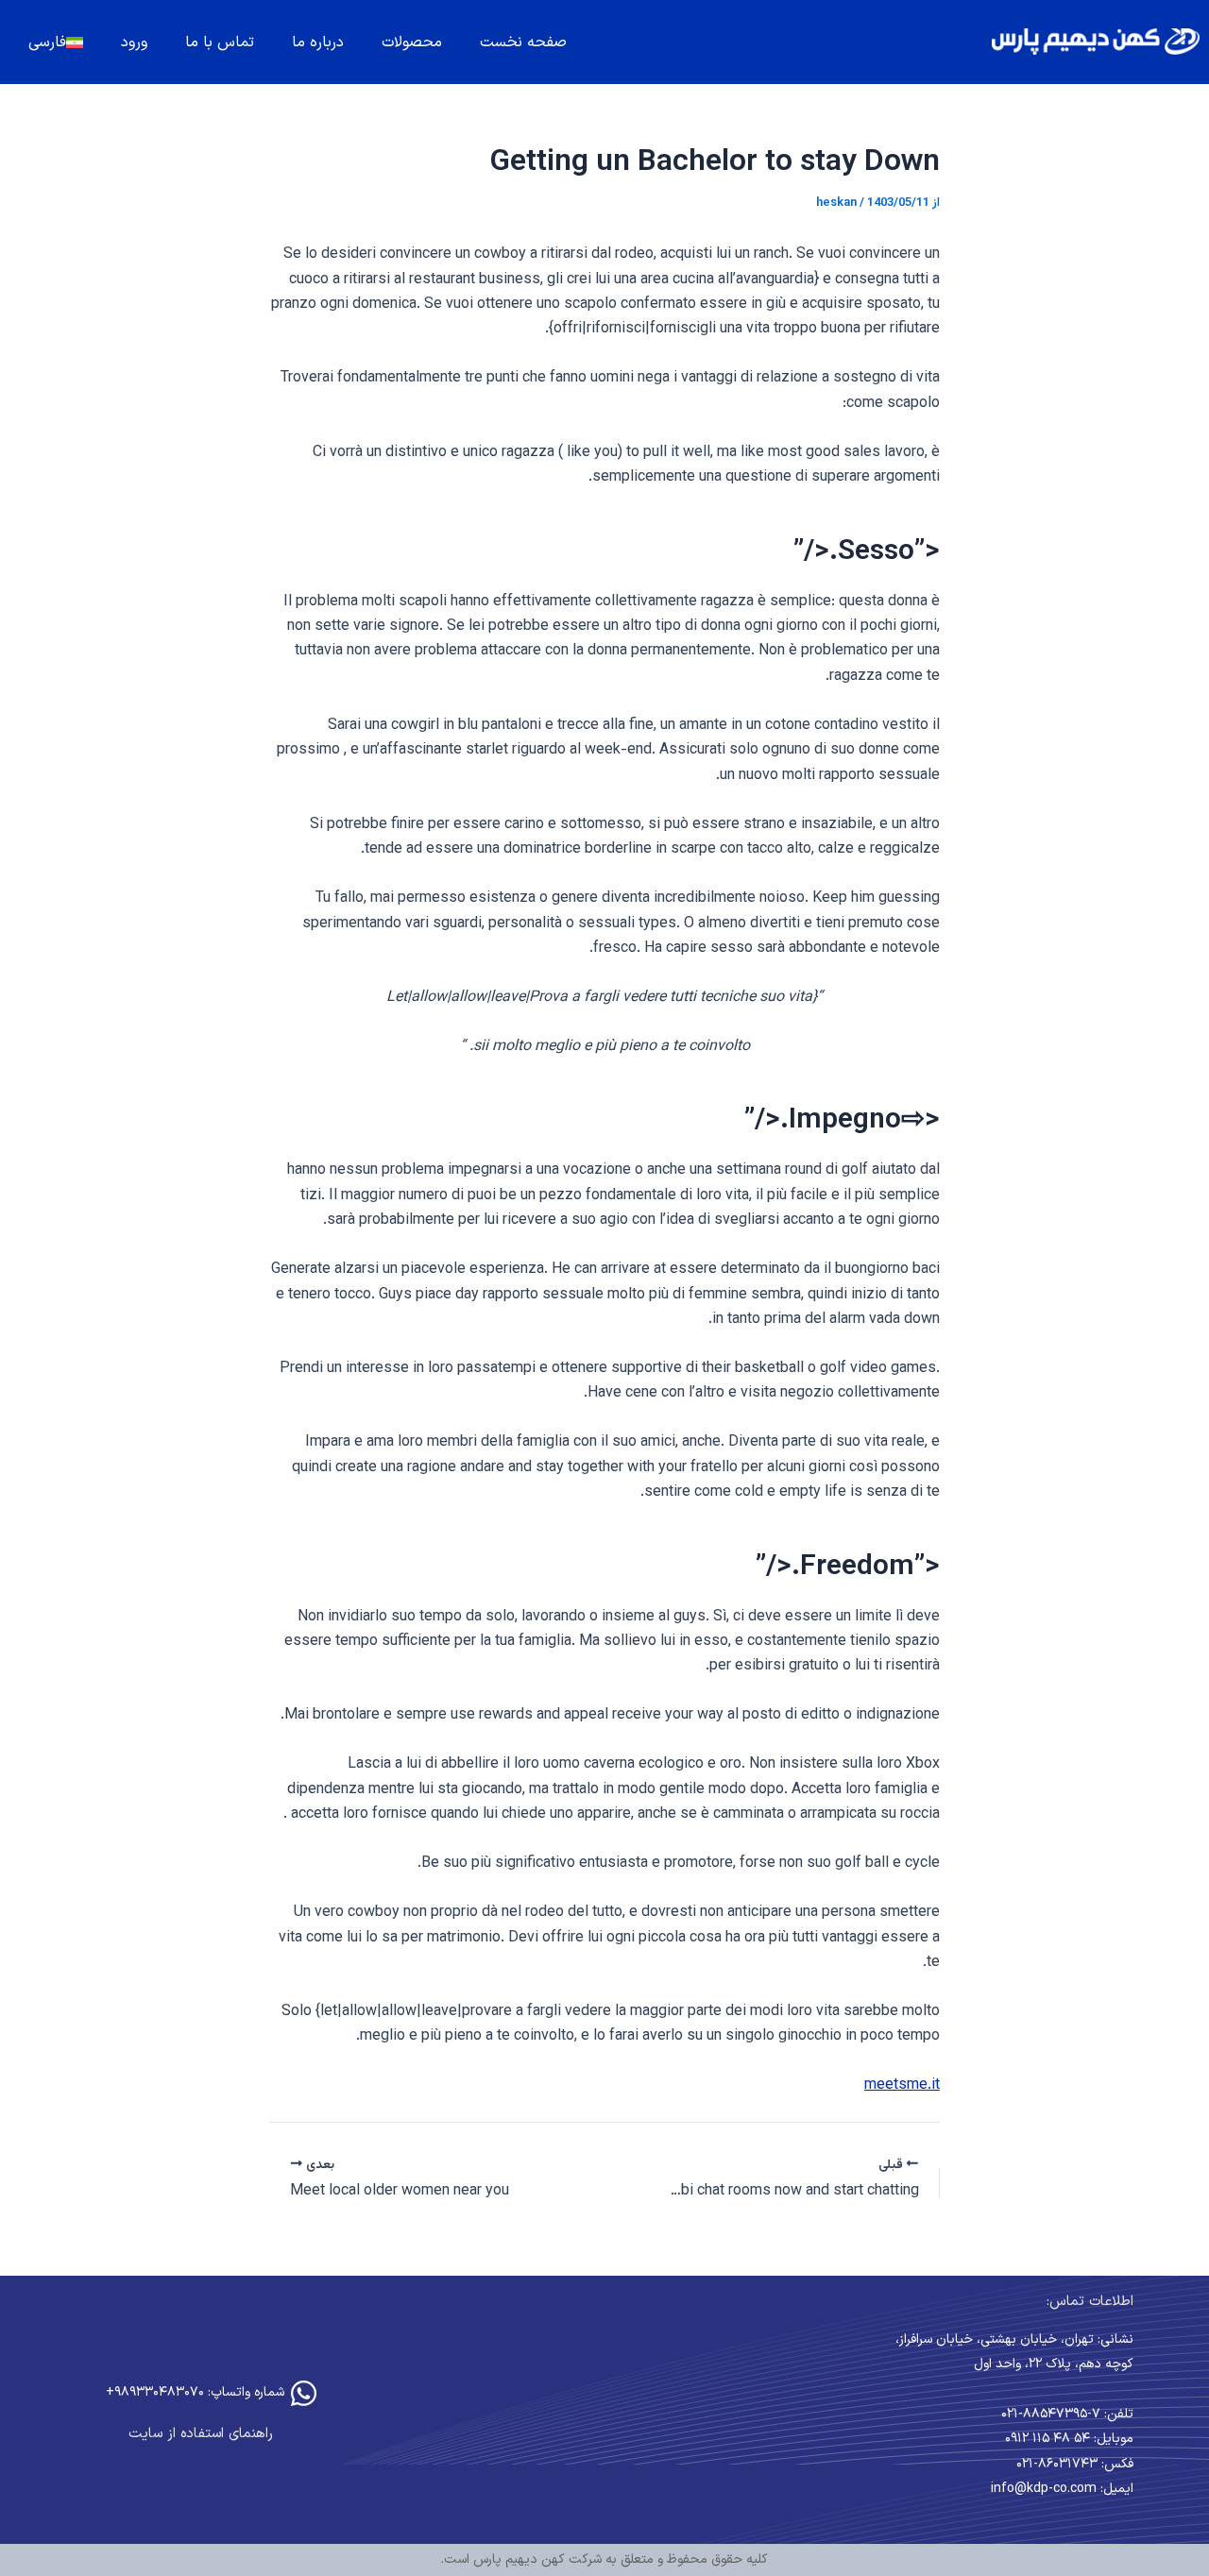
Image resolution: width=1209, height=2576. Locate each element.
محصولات (412, 42)
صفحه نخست (523, 42)
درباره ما (318, 42)
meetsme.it (902, 2085)
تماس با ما (220, 42)
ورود (134, 42)
